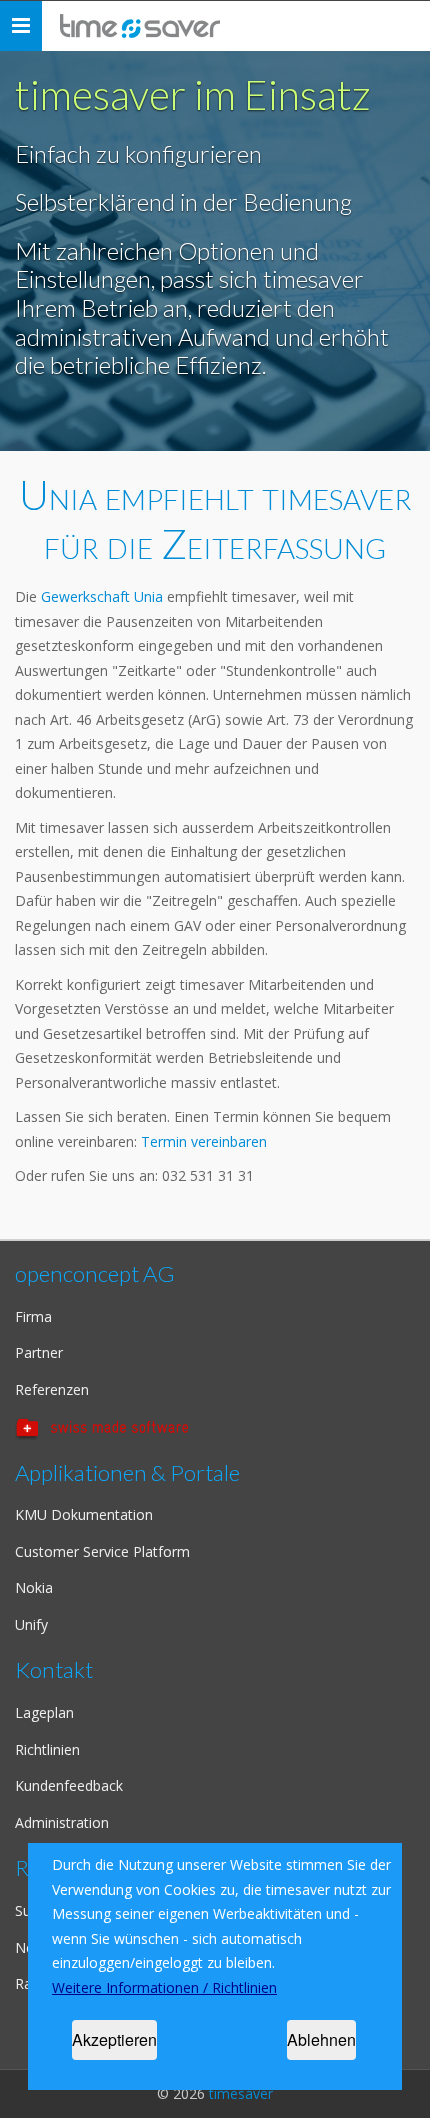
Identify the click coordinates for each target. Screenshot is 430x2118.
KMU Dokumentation (84, 1514)
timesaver (241, 2093)
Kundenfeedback (69, 1785)
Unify (31, 1624)
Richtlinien (47, 1749)
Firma (33, 1316)
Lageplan (44, 1712)
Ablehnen (321, 2039)
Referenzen (52, 1389)
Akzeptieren (114, 2039)
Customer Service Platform (102, 1551)
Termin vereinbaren (204, 1141)
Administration (62, 1822)
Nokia (34, 1587)
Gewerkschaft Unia (104, 596)
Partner (39, 1352)
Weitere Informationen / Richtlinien (164, 1987)
